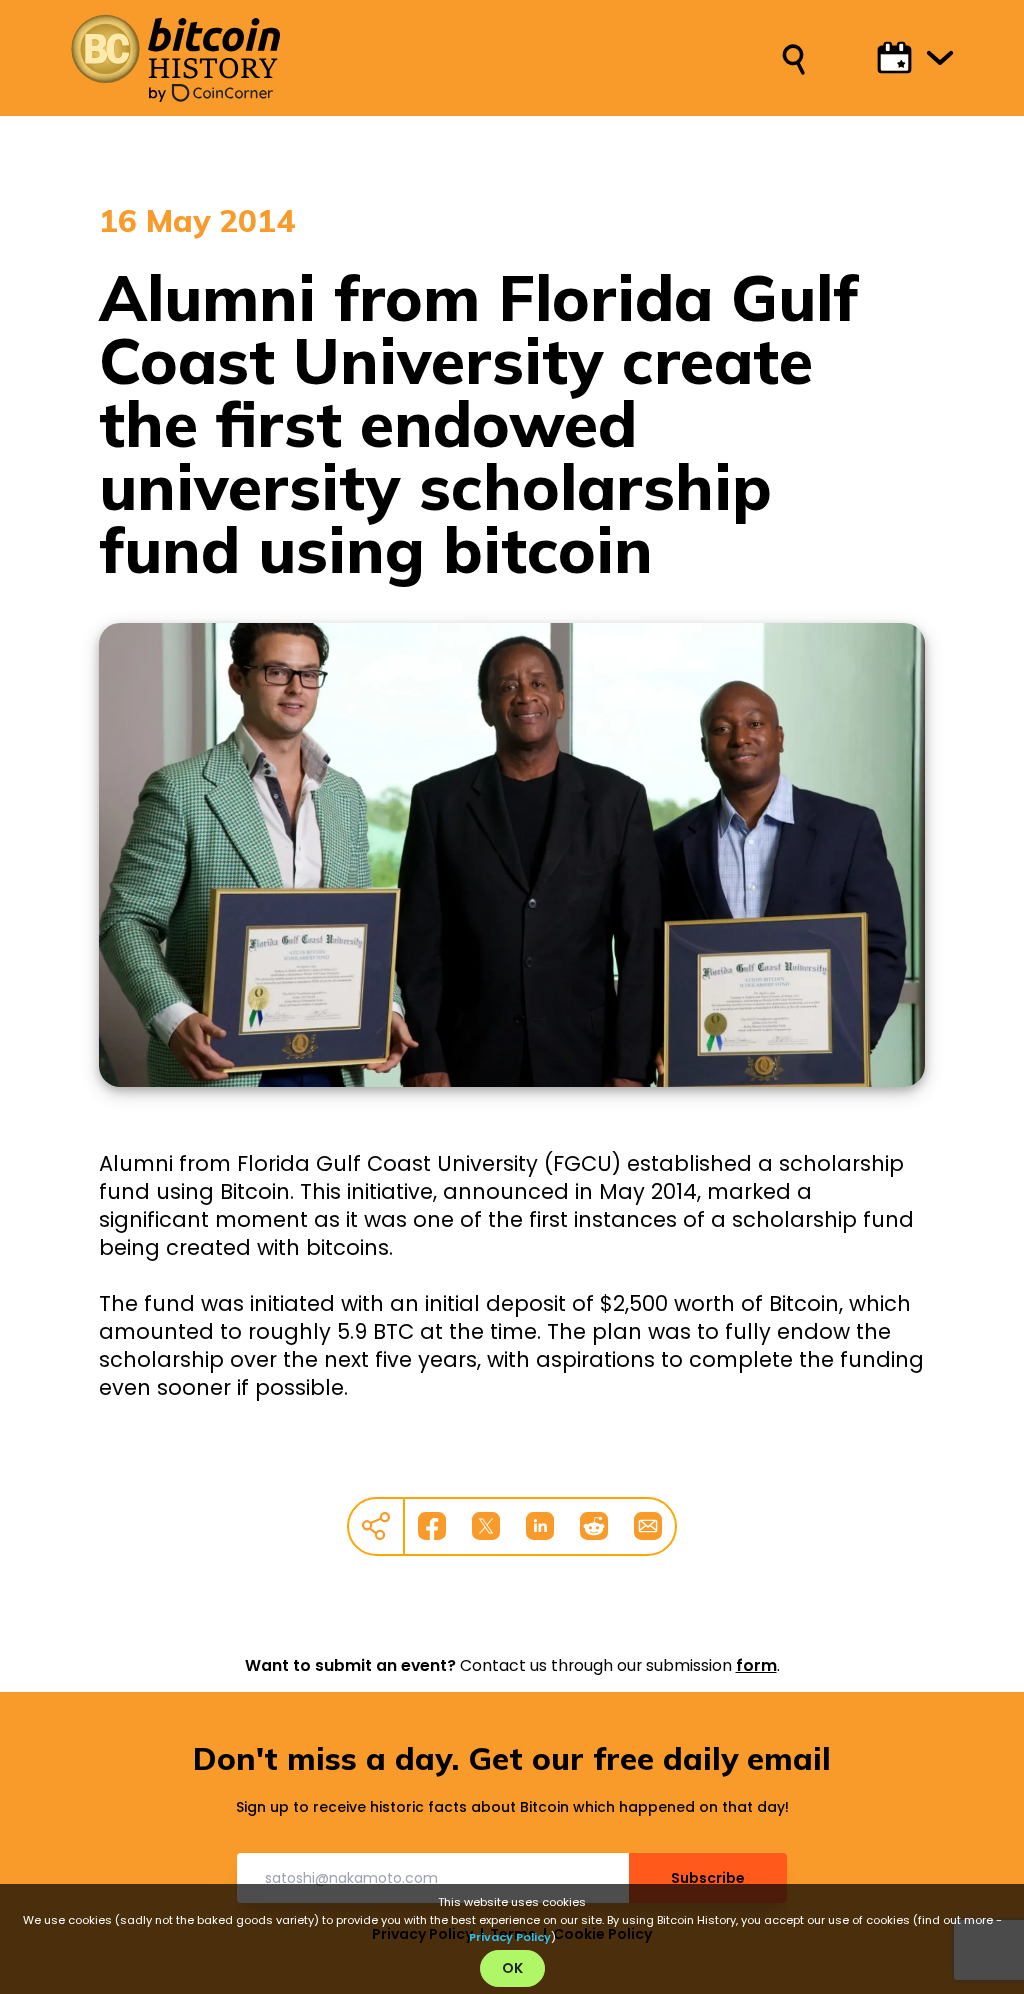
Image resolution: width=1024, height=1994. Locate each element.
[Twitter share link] (486, 1526)
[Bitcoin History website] (175, 49)
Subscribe (708, 1878)
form (756, 1665)
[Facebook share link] (432, 1526)
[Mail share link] (648, 1526)
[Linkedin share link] (540, 1526)
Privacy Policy (510, 1937)
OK (512, 1968)
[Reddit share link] (594, 1526)
